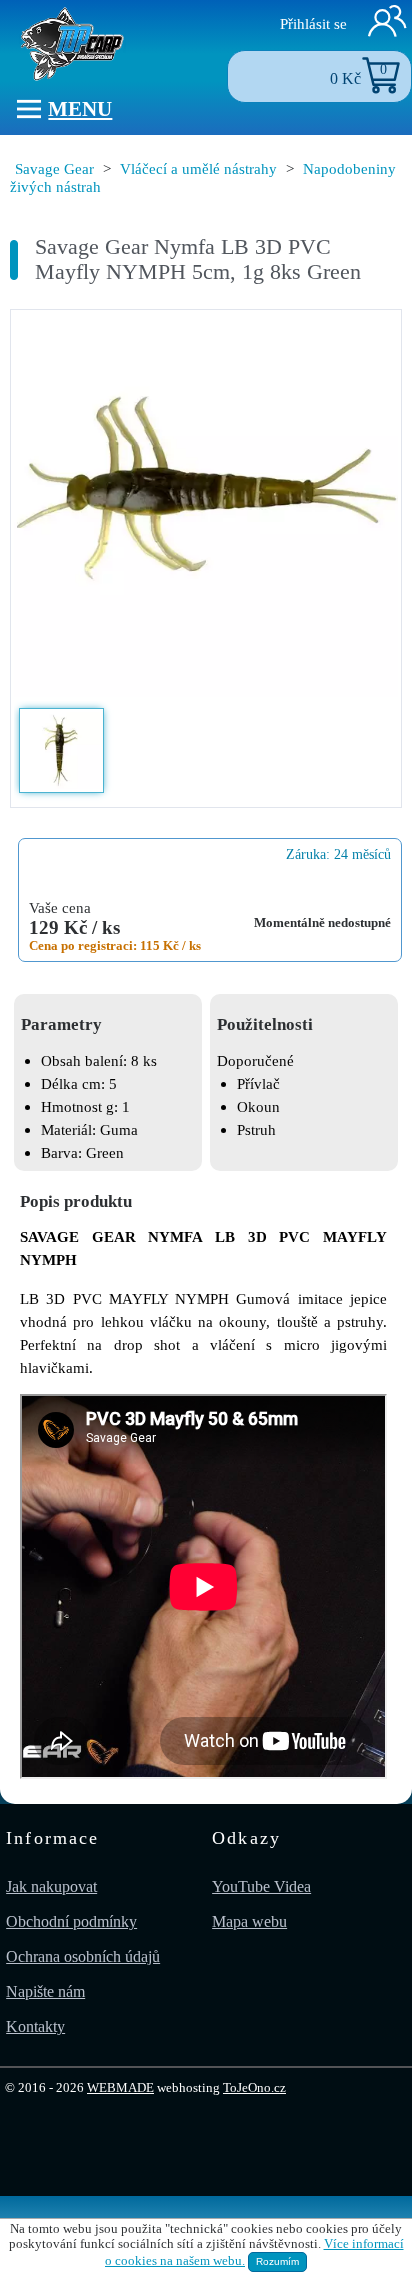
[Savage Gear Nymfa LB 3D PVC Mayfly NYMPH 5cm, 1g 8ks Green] (206, 507)
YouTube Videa (261, 1886)
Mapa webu (249, 1921)
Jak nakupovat (51, 1886)
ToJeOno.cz (254, 2088)
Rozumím (277, 2261)
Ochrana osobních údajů (83, 1956)
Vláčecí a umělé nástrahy (198, 168)
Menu (80, 108)
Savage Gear (54, 168)
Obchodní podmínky (71, 1921)
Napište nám (45, 1991)
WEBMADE (120, 2088)
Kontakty (35, 2026)
